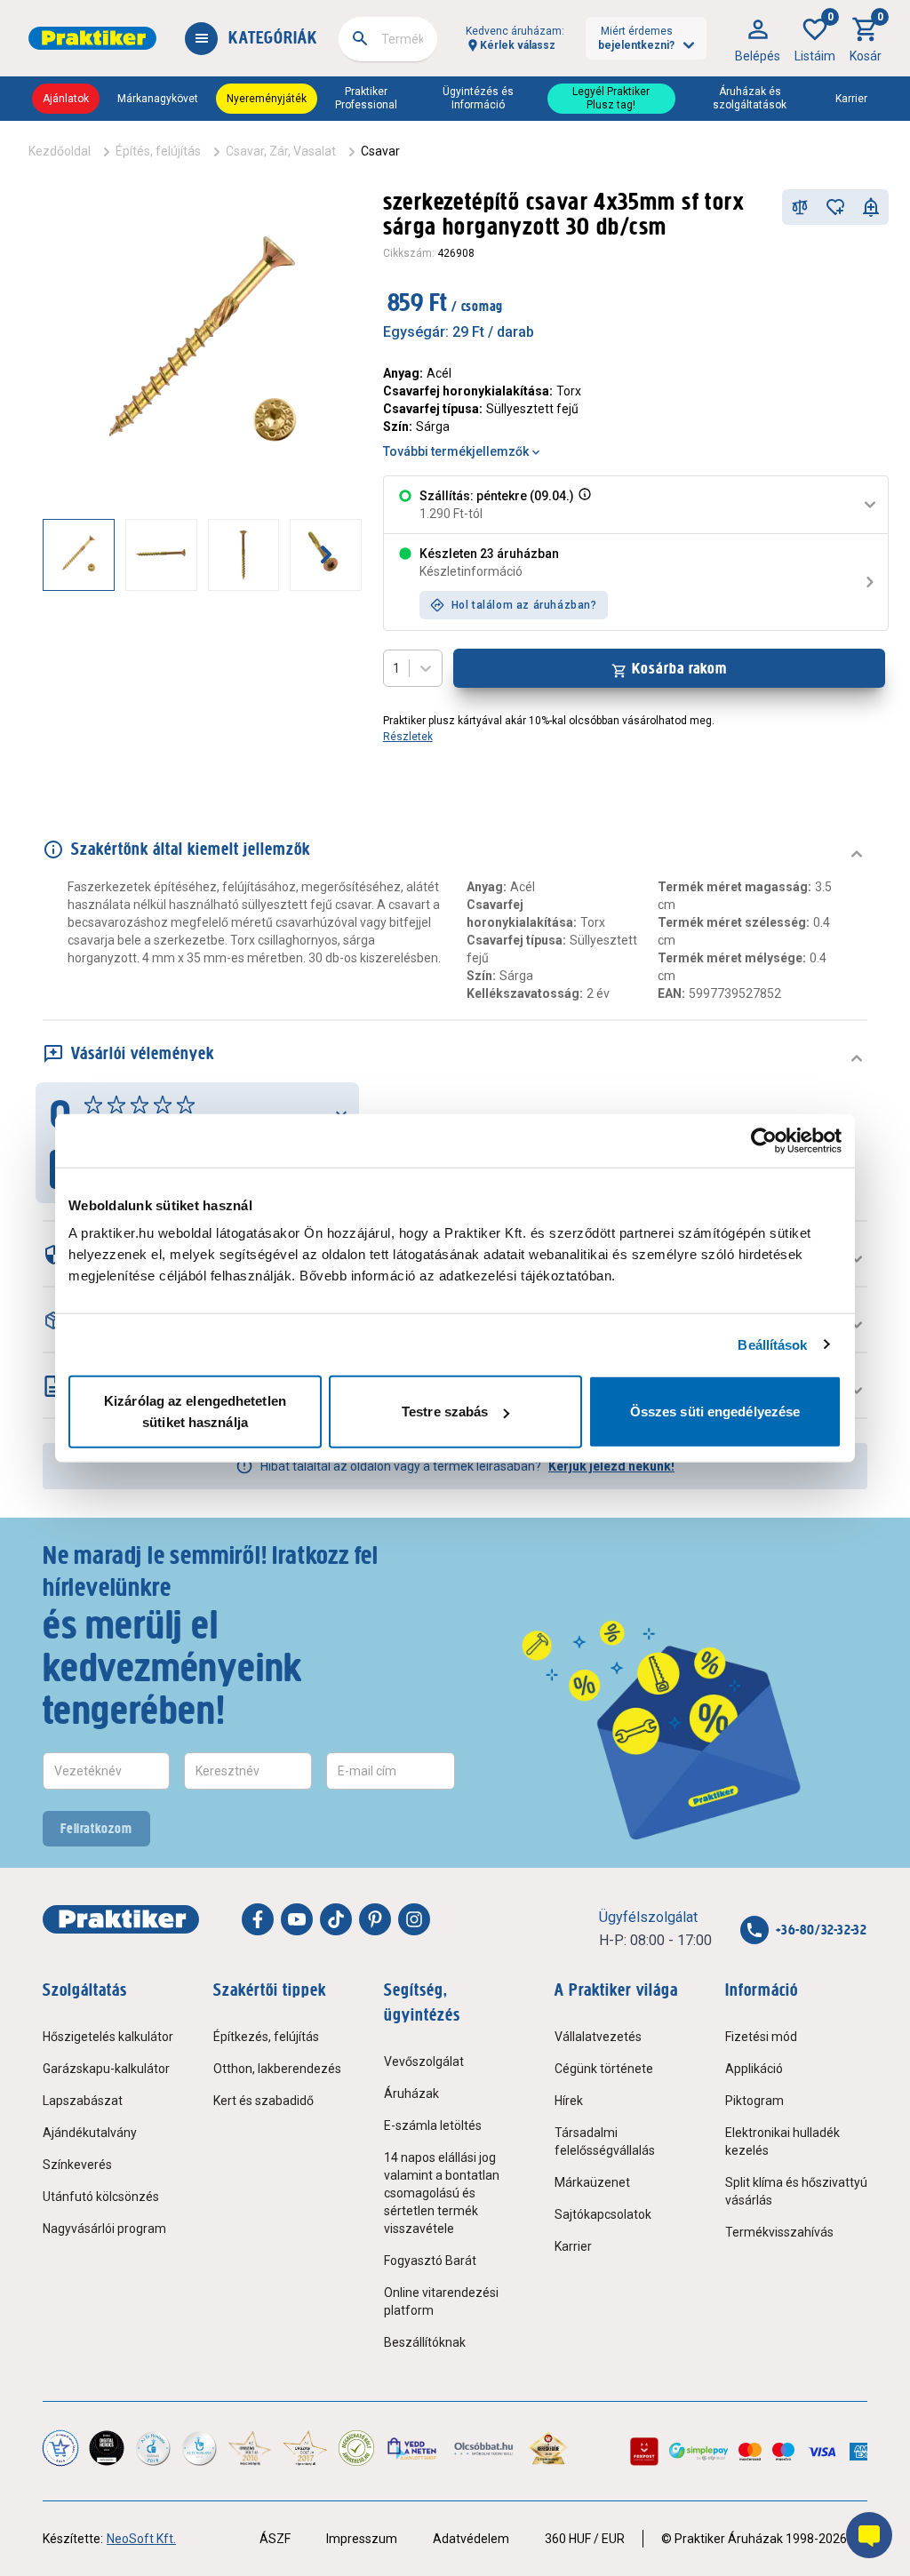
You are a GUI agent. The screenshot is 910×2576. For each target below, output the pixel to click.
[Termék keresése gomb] (360, 38)
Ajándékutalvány (90, 2133)
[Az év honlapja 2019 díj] (199, 2448)
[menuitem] (758, 38)
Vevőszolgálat (424, 2062)
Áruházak (411, 2093)
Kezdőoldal (60, 151)
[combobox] (388, 39)
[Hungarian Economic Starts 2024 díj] (60, 2448)
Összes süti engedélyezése (715, 1412)
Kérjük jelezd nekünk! (611, 1466)
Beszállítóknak (425, 2342)
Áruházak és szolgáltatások (750, 98)
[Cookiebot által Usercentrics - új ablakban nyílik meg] (764, 1140)
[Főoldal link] (92, 38)
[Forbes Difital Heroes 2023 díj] (107, 2448)
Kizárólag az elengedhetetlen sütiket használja (195, 1412)
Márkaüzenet (592, 2182)
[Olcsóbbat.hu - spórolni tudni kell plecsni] (484, 2448)
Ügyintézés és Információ (478, 98)
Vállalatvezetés (598, 2037)
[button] (583, 505)
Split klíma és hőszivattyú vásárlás (796, 2191)
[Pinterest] (375, 1919)
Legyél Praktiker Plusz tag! (611, 98)
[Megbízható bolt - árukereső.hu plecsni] (356, 2448)
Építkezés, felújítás (266, 2037)
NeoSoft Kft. (141, 2539)
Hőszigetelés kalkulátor (108, 2037)
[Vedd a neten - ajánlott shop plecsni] (413, 2448)
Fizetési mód (761, 2037)
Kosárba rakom (679, 668)
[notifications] (871, 207)
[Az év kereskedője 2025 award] (549, 2448)
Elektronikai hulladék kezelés (782, 2141)
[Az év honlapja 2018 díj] (153, 2448)
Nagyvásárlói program (104, 2229)
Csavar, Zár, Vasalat (281, 151)
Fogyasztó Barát (430, 2261)
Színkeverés (77, 2165)
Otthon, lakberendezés (277, 2069)
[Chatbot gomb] (869, 2535)
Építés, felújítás (158, 151)
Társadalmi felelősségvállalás (605, 2141)
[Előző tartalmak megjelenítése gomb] (43, 554)
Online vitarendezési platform (441, 2301)
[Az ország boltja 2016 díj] (250, 2448)
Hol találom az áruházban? (524, 605)
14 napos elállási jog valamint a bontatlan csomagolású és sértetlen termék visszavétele (442, 2193)
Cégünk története (604, 2069)
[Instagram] (414, 1919)
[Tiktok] (336, 1919)
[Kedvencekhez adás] (835, 207)
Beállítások (772, 1344)
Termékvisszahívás (779, 2232)
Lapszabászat (83, 2101)
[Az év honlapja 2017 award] (305, 2448)
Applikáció (754, 2069)
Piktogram (754, 2101)
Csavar (380, 151)
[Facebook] (258, 1919)
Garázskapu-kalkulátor (106, 2069)
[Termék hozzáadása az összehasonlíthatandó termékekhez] (800, 207)
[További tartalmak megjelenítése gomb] (326, 554)
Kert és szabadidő (263, 2101)
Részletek (408, 737)
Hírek (569, 2101)
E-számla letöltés (433, 2125)
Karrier (851, 99)
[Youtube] (297, 1919)
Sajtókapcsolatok (603, 2214)
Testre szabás (445, 1412)
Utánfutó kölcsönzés (101, 2197)
